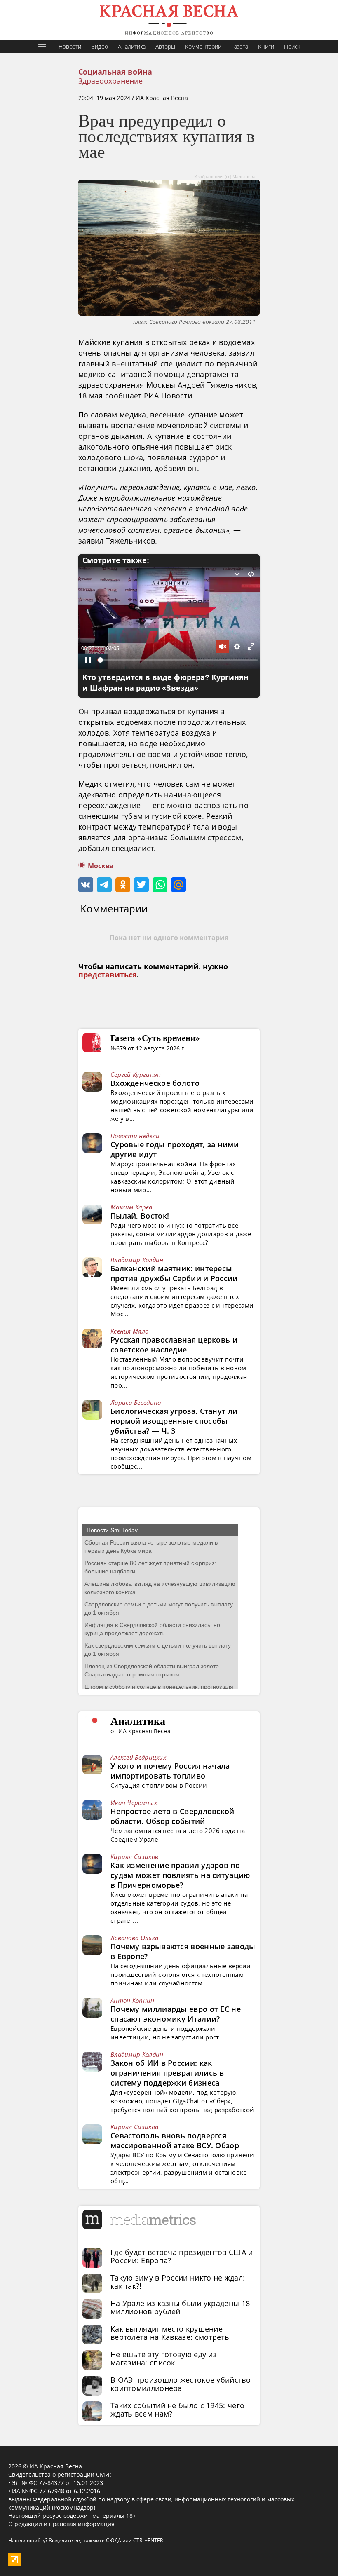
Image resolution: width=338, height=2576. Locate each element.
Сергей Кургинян (136, 1074)
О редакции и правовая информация (61, 2524)
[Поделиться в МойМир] (178, 885)
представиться (108, 975)
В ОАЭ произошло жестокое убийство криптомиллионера (181, 2384)
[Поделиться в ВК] (86, 885)
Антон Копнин (133, 2000)
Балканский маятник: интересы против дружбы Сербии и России (174, 1273)
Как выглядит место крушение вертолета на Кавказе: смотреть (170, 2333)
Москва (101, 866)
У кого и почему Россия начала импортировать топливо (170, 1771)
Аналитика (132, 46)
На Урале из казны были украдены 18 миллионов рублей (180, 2307)
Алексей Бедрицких (138, 1757)
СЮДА (114, 2540)
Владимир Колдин (137, 1260)
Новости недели (135, 1136)
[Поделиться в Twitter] (141, 885)
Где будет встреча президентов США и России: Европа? (182, 2256)
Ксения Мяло (129, 1331)
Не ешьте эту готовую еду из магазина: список (164, 2358)
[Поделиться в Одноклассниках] (123, 885)
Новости (70, 46)
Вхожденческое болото (155, 1083)
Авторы (165, 46)
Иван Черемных (134, 1802)
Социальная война (115, 72)
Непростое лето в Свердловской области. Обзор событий (173, 1816)
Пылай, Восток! (140, 1216)
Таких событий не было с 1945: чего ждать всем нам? (177, 2410)
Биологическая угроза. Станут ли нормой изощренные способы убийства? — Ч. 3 (174, 1421)
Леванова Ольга (134, 1938)
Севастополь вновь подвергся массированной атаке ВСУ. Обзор (175, 2140)
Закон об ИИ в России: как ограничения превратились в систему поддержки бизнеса (167, 2073)
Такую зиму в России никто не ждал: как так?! (178, 2282)
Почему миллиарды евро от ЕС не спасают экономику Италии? (176, 2014)
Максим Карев (131, 1207)
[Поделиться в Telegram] (104, 885)
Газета (240, 46)
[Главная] (169, 20)
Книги (266, 46)
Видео (100, 46)
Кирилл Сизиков (134, 1856)
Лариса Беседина (136, 1402)
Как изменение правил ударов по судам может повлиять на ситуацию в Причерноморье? (180, 1875)
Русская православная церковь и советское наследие (174, 1345)
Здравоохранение (110, 81)
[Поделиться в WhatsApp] (160, 885)
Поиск (292, 46)
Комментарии (203, 46)
